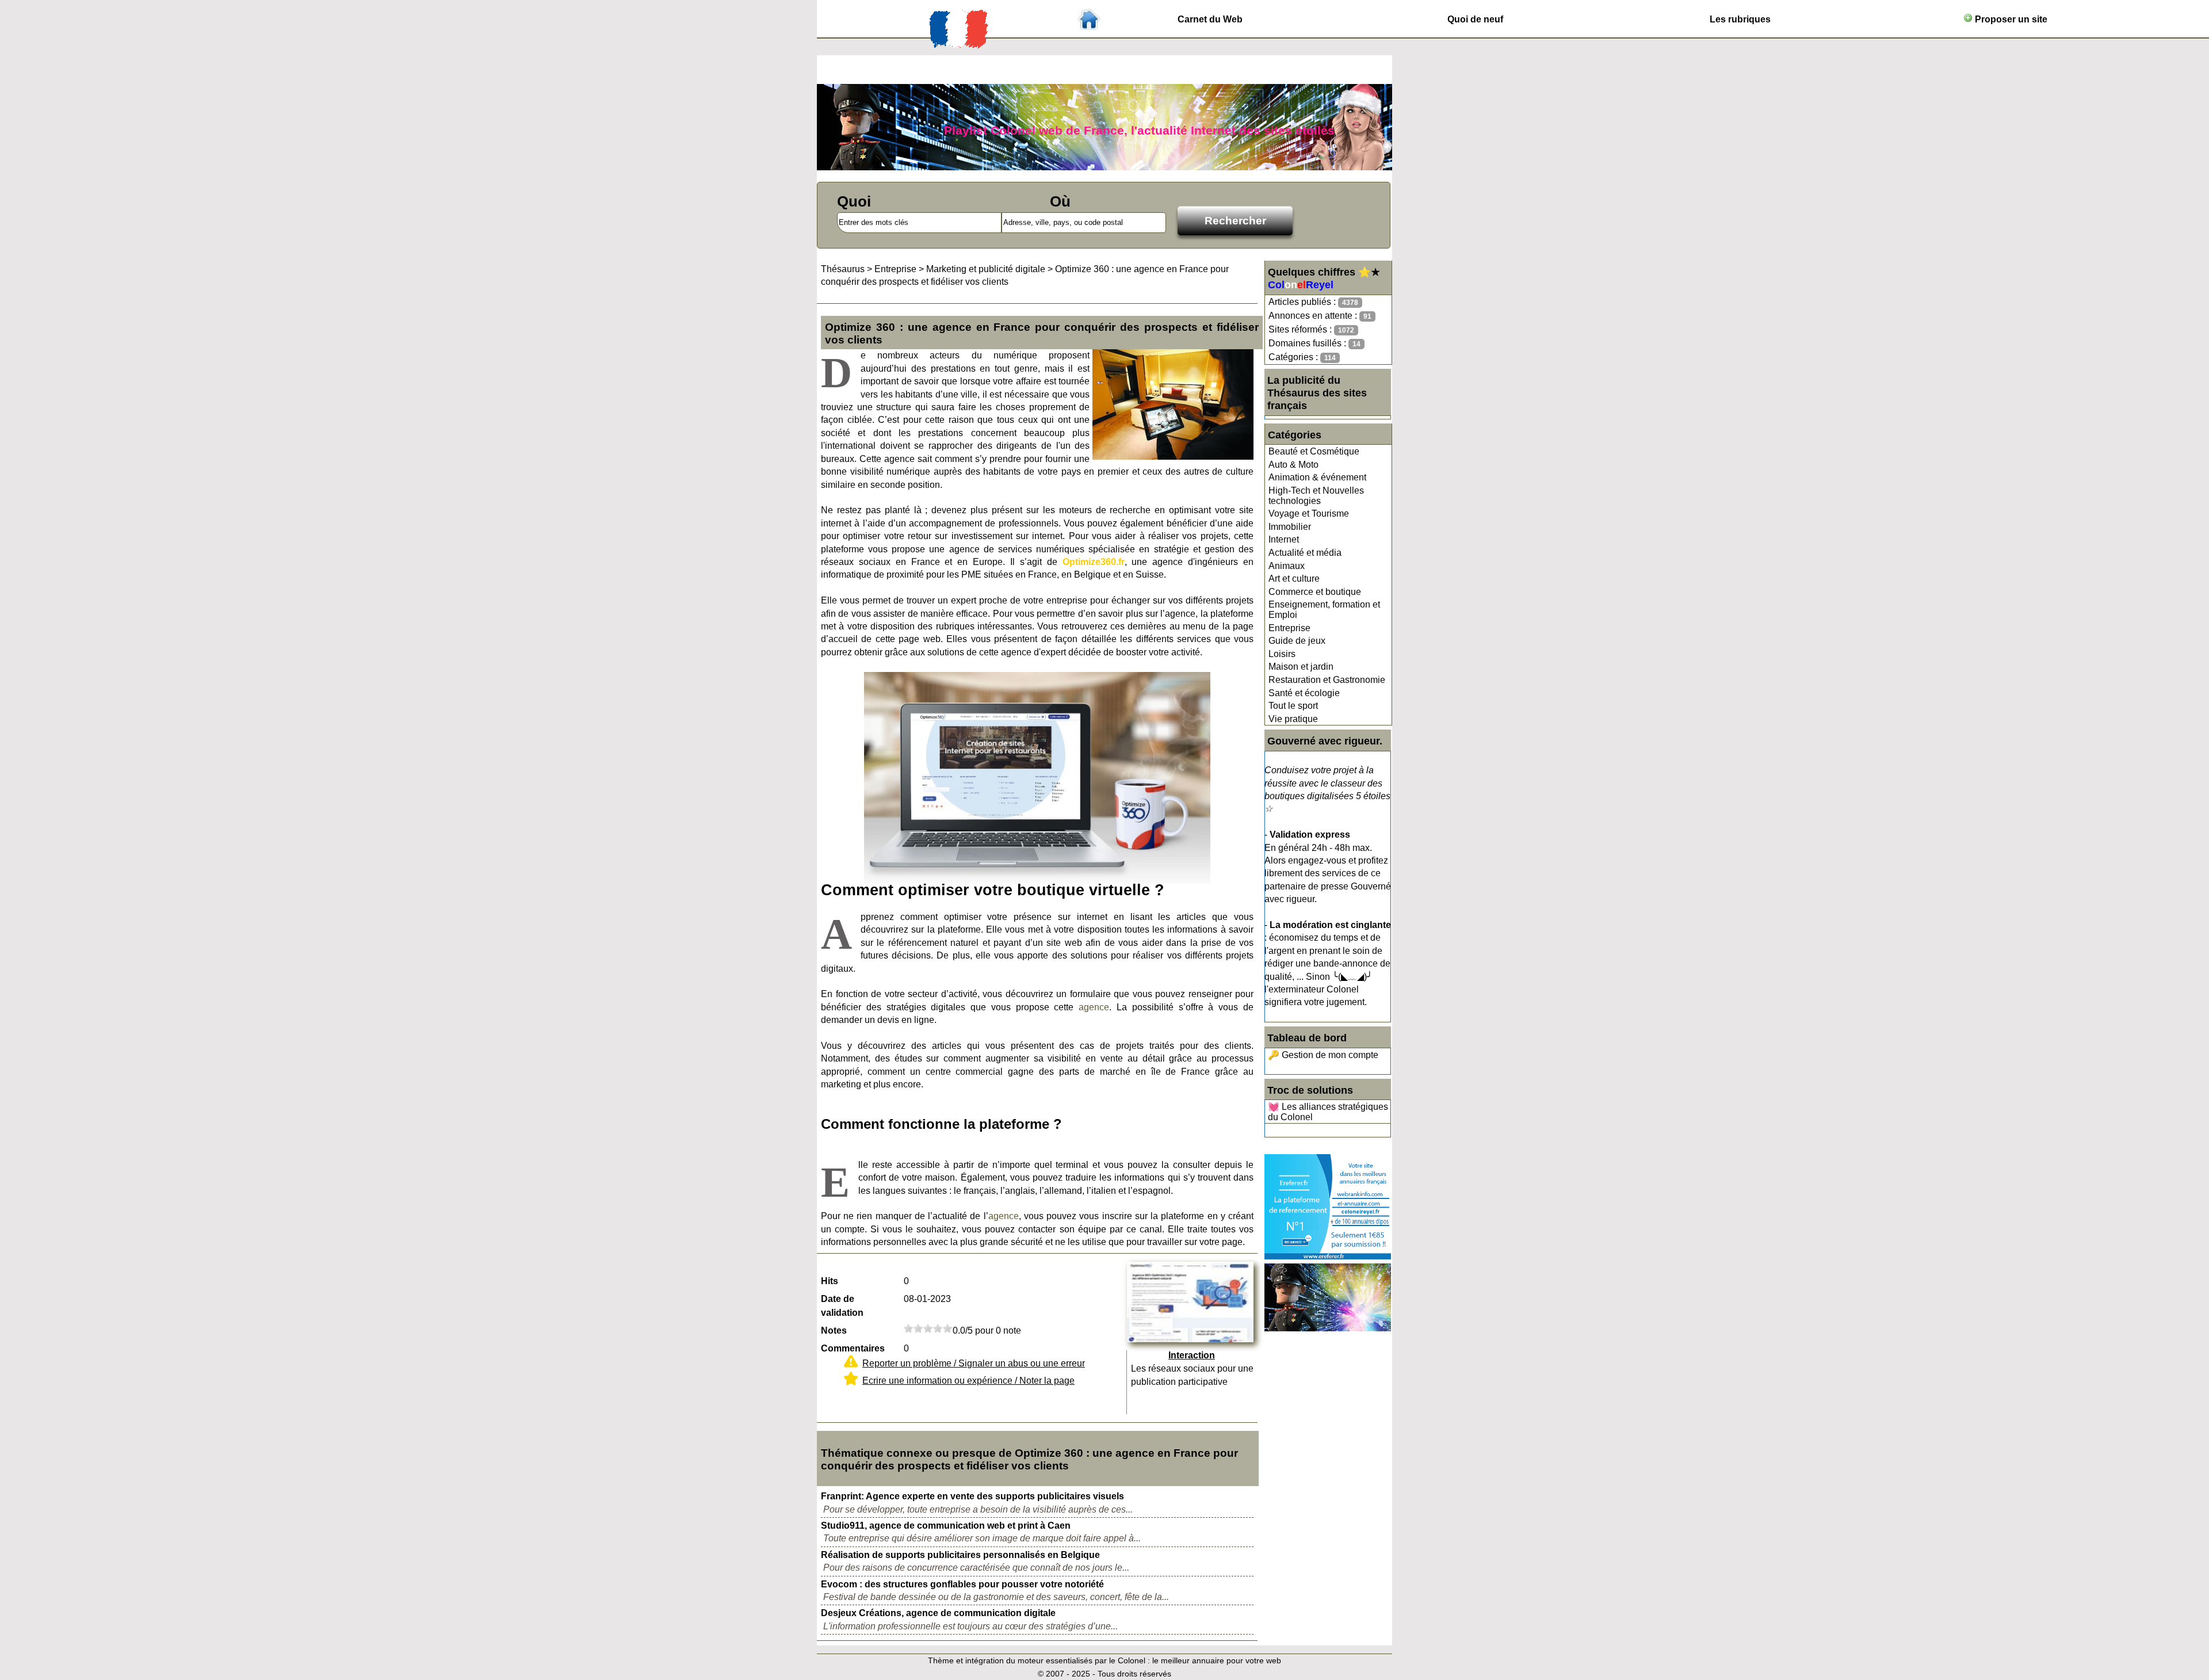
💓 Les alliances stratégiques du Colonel (1328, 1112)
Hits (830, 1281)
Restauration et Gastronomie (1327, 680)
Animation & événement (1317, 477)
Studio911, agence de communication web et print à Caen (946, 1526)
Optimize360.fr (1094, 562)
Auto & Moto (1293, 465)
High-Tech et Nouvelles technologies (1316, 496)
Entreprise (1289, 628)
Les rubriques (1740, 19)
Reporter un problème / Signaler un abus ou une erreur (974, 1363)
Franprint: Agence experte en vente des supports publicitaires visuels (972, 1496)
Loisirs (1282, 654)
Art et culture (1294, 579)
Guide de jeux (1297, 641)
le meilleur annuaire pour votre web (1217, 1660)
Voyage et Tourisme (1309, 513)
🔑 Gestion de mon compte (1323, 1055)
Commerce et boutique (1315, 592)
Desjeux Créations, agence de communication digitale (938, 1613)
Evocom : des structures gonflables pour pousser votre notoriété (962, 1584)
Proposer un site (2010, 19)
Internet (1284, 539)
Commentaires (853, 1348)
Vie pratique (1293, 719)
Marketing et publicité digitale (986, 269)
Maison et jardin (1301, 667)
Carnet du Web (1210, 19)
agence (1094, 1007)
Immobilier (1290, 527)
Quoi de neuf (1475, 19)
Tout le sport (1293, 706)
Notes (834, 1330)
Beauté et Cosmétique (1314, 451)
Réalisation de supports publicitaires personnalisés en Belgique (960, 1555)
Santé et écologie (1304, 693)
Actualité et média (1305, 553)
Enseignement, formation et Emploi (1324, 610)
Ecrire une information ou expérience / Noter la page (968, 1381)
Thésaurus (843, 269)
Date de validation (842, 1306)
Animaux (1287, 566)
